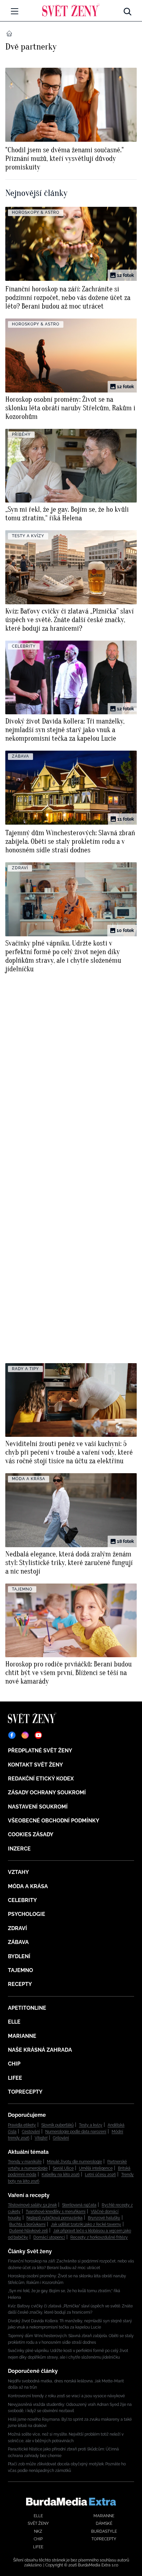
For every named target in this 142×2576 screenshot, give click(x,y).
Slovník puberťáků (57, 2125)
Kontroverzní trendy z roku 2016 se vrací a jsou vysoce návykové (66, 2396)
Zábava (18, 1942)
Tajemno (20, 1970)
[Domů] (71, 10)
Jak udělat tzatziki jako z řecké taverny (86, 2224)
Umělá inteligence (96, 2168)
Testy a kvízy (91, 2125)
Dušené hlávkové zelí (29, 2231)
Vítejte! (41, 2138)
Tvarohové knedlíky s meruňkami (56, 2212)
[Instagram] (25, 1735)
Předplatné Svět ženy (40, 1751)
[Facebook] (12, 1735)
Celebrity (22, 1900)
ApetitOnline (27, 2008)
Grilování (61, 2138)
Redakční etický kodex (41, 1779)
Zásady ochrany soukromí (47, 1792)
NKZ (38, 2531)
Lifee (15, 2078)
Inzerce (19, 1849)
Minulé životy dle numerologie (74, 2162)
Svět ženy (38, 2523)
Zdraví (18, 1928)
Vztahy (18, 1872)
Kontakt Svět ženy (35, 1765)
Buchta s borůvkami (27, 2224)
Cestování (31, 2132)
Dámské (104, 2523)
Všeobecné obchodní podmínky (54, 1821)
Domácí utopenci (49, 2237)
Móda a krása (28, 1886)
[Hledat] (127, 10)
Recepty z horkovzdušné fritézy (99, 2237)
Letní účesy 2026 (100, 2175)
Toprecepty (25, 2092)
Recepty (20, 1984)
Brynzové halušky (104, 2218)
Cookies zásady (31, 1834)
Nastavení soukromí (38, 1807)
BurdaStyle (104, 2531)
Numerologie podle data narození (76, 2132)
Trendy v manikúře (25, 2162)
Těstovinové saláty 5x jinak (32, 2205)
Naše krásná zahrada (40, 2050)
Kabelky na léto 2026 (61, 2175)
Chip (14, 2064)
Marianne (22, 2036)
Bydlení (19, 1956)
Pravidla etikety (22, 2125)
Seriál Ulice (63, 2168)
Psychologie (27, 1914)
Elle (14, 2022)
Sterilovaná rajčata (79, 2205)
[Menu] (15, 11)
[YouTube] (38, 1735)
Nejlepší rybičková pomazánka (54, 2218)
